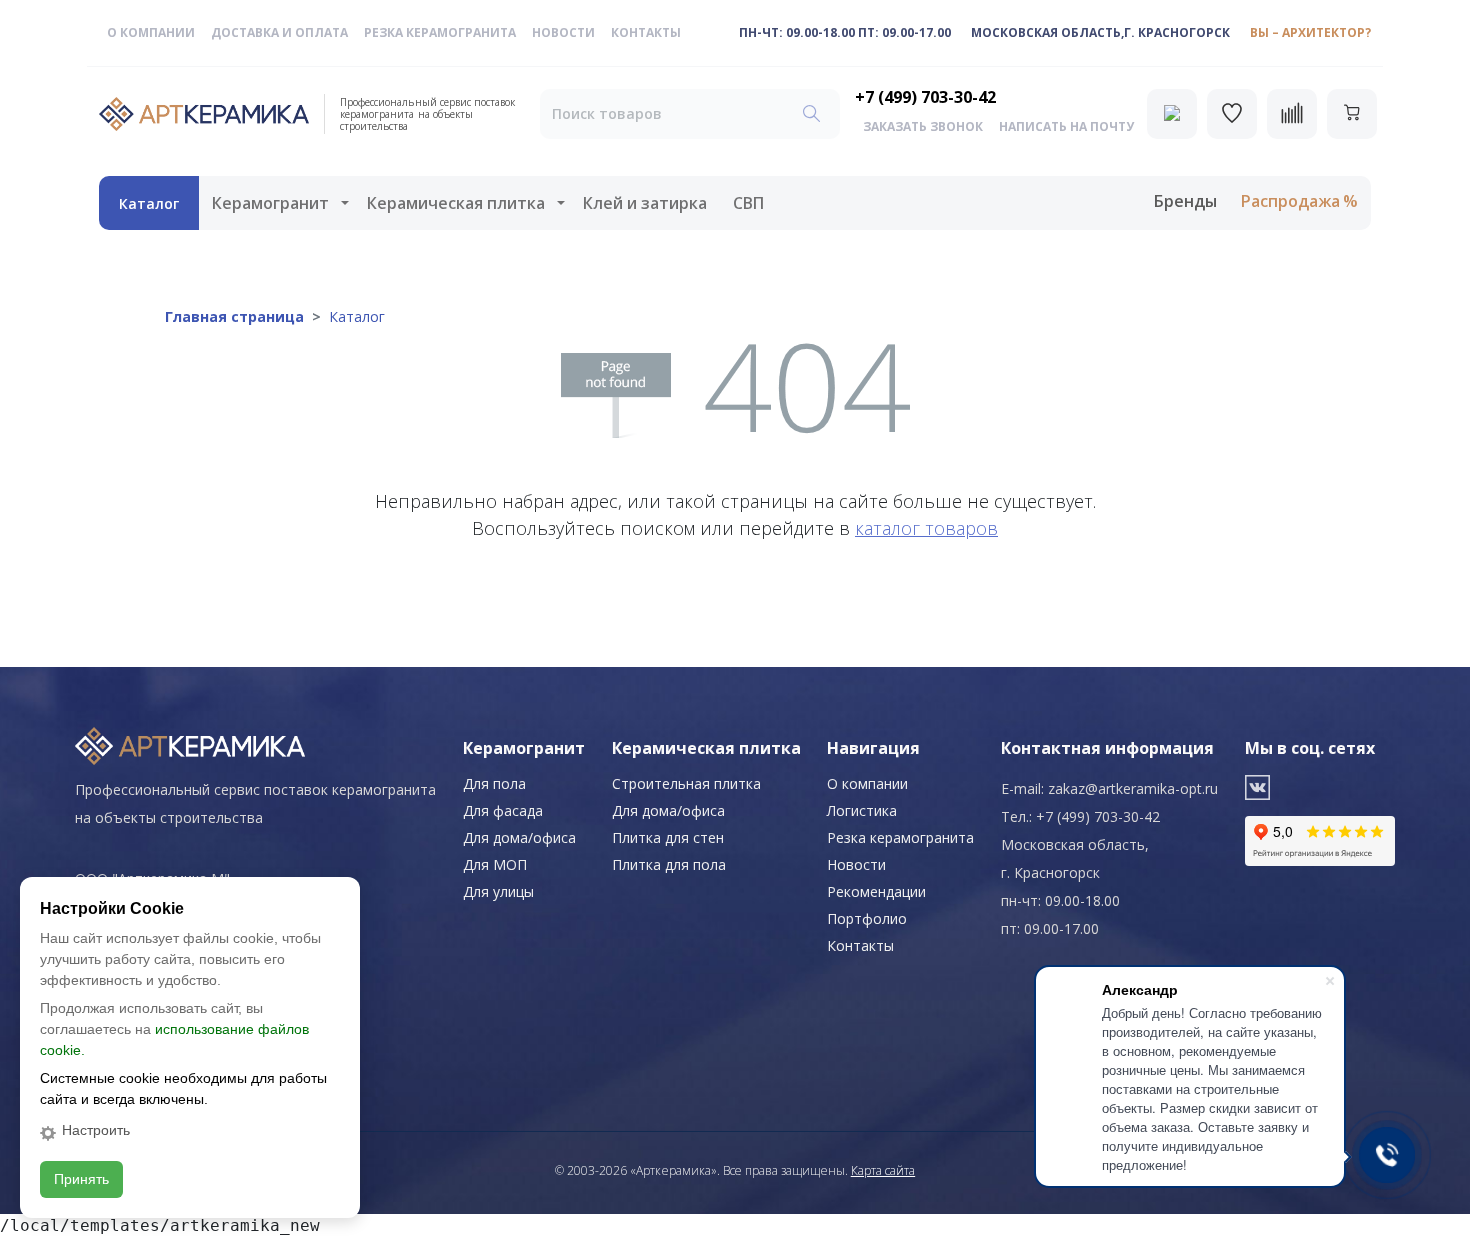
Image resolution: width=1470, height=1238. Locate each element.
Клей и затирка (645, 203)
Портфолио (867, 918)
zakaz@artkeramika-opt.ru (1133, 788)
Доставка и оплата (279, 32)
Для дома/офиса (519, 837)
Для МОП (495, 864)
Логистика (862, 810)
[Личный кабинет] (1172, 114)
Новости (563, 32)
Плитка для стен (668, 837)
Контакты (646, 32)
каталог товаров (926, 528)
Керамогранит (270, 203)
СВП (748, 203)
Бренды (1185, 201)
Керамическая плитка (456, 203)
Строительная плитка (686, 783)
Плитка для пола (669, 864)
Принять (81, 1179)
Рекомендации (876, 891)
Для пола (494, 783)
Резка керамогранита (440, 32)
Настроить (96, 1130)
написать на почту (1066, 126)
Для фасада (503, 810)
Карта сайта (883, 1170)
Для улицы (498, 891)
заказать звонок (923, 126)
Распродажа (1290, 201)
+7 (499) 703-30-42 (925, 97)
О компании (151, 32)
